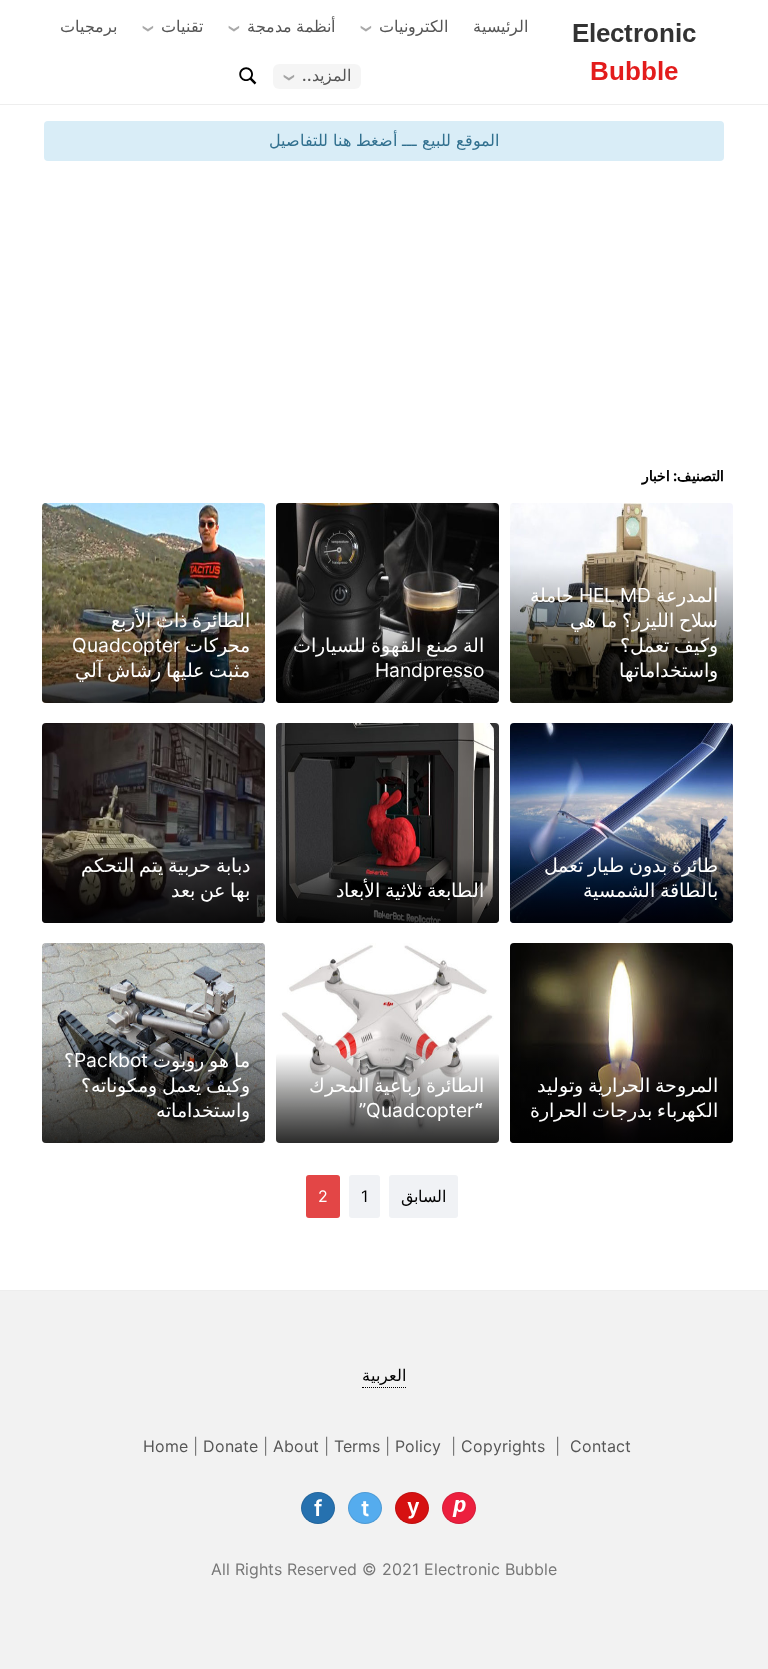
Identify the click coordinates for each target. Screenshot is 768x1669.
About (296, 1446)
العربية (384, 1375)
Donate (230, 1446)
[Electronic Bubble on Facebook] (318, 1508)
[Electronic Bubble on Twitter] (365, 1508)
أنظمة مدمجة (291, 26)
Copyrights (505, 1446)
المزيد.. (326, 75)
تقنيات (182, 26)
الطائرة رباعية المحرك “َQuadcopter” (396, 1097)
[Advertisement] (384, 321)
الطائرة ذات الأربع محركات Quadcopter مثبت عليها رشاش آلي (161, 645)
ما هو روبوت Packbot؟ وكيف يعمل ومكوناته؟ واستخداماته (157, 1085)
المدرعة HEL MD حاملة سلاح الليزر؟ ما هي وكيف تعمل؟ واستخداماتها (624, 632)
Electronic (634, 52)
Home (165, 1446)
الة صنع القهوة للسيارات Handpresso (388, 657)
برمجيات (88, 26)
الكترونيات (413, 26)
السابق (423, 1196)
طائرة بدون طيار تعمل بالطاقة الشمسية (631, 877)
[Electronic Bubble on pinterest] (459, 1508)
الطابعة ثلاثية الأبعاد (410, 890)
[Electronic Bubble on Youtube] (412, 1508)
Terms (357, 1446)
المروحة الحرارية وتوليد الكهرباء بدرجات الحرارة (624, 1097)
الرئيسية (500, 26)
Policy (420, 1446)
